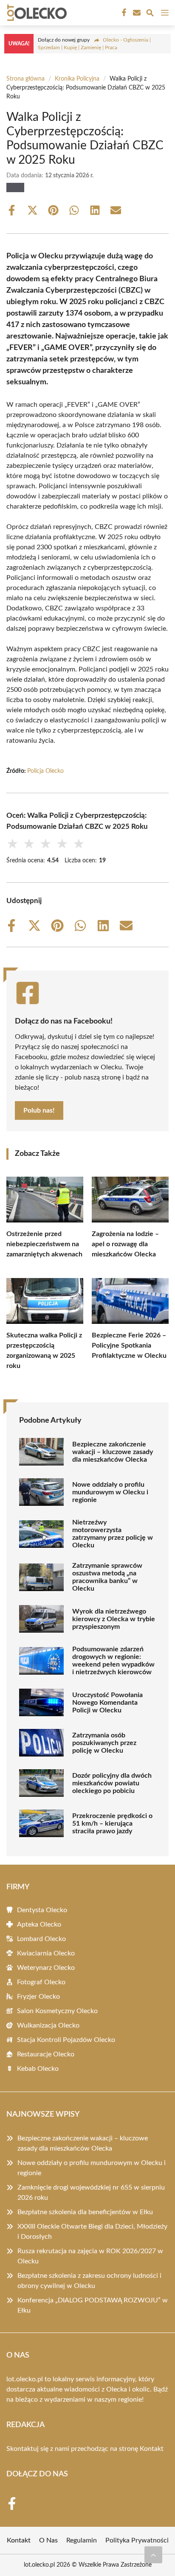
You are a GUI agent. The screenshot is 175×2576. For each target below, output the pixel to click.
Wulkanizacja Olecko (48, 2025)
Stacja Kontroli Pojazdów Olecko (66, 2040)
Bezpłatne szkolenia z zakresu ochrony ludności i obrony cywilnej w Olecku (89, 2281)
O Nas (48, 2540)
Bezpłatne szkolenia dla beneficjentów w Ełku (85, 2212)
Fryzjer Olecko (38, 1997)
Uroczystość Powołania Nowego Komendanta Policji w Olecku (107, 1703)
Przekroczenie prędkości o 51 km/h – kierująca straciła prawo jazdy (112, 1824)
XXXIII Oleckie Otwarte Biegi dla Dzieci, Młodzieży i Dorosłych (92, 2232)
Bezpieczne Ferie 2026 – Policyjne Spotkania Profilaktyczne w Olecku (129, 1345)
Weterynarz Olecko (46, 1968)
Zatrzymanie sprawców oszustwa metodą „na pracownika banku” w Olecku (107, 1577)
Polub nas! (39, 1110)
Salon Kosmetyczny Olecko (57, 2011)
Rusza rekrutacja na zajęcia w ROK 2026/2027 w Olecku (90, 2256)
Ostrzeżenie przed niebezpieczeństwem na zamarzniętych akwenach (44, 1244)
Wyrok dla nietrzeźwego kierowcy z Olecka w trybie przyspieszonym (114, 1619)
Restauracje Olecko (46, 2054)
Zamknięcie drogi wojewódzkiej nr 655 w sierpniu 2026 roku (91, 2193)
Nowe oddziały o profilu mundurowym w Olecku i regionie (110, 1492)
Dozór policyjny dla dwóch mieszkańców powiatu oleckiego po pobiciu (112, 1783)
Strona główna (25, 79)
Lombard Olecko (41, 1939)
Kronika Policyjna (77, 79)
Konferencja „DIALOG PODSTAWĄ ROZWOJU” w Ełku (93, 2305)
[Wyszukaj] (150, 14)
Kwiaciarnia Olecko (46, 1953)
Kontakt (152, 2449)
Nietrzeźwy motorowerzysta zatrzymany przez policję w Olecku (113, 1534)
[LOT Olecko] (36, 13)
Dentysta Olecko (42, 1910)
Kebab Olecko (38, 2069)
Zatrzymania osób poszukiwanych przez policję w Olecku (104, 1743)
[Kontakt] (136, 13)
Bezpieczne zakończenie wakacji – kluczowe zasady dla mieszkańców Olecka (113, 1452)
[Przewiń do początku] (153, 2555)
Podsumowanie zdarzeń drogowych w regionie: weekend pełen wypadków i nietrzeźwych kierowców (113, 1661)
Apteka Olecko (39, 1924)
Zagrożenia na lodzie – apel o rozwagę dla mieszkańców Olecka (125, 1244)
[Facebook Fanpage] (123, 13)
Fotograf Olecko (41, 1982)
